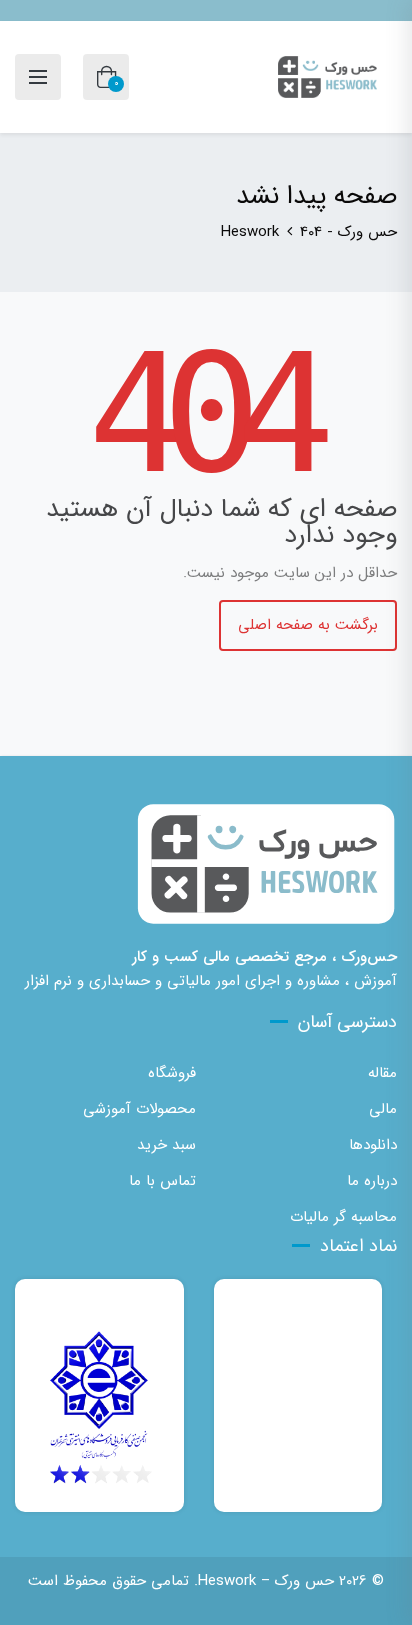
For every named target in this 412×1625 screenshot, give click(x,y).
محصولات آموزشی (139, 1109)
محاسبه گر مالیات (343, 1217)
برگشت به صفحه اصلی (308, 625)
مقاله (382, 1073)
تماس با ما (162, 1181)
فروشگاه (172, 1073)
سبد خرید (166, 1145)
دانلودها (373, 1145)
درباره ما (372, 1181)
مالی (383, 1109)
